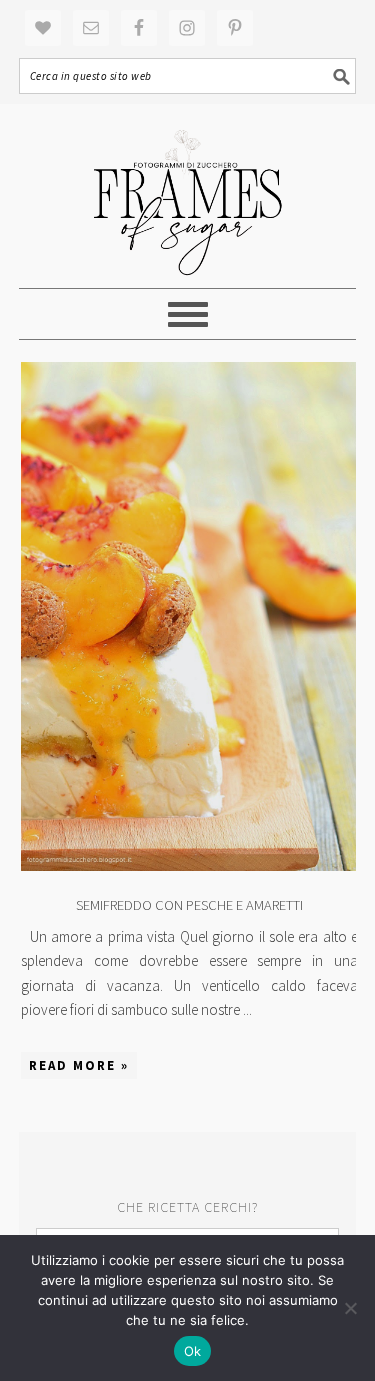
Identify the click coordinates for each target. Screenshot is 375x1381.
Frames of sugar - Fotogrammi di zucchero (188, 196)
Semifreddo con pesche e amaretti (189, 905)
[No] (350, 1308)
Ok (193, 1351)
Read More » (79, 1065)
